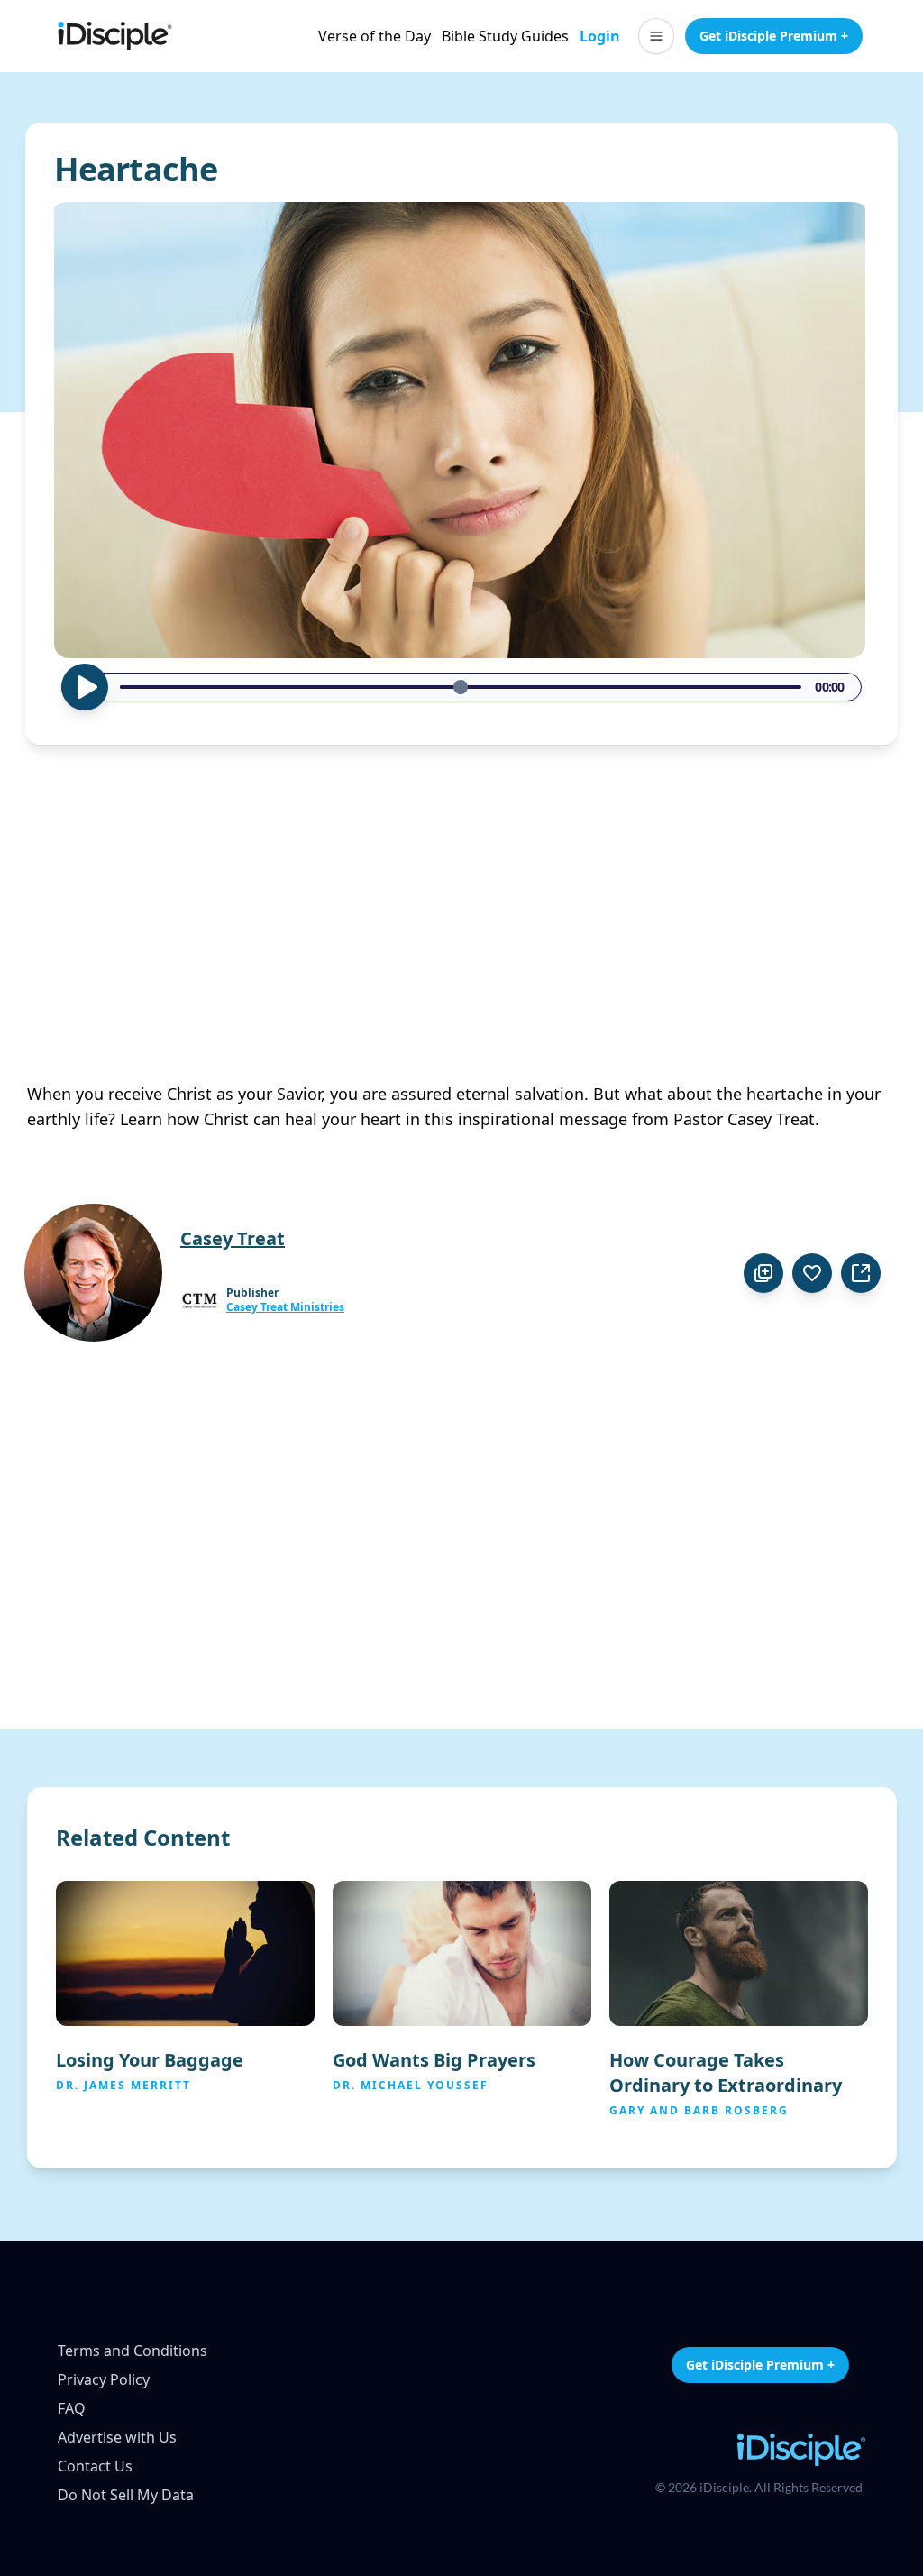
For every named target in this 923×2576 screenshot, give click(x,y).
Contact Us (95, 2466)
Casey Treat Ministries (285, 1307)
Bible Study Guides (505, 36)
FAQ (72, 2408)
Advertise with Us (117, 2437)
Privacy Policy (104, 2379)
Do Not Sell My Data (126, 2495)
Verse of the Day (375, 36)
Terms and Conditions (133, 2351)
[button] (656, 36)
